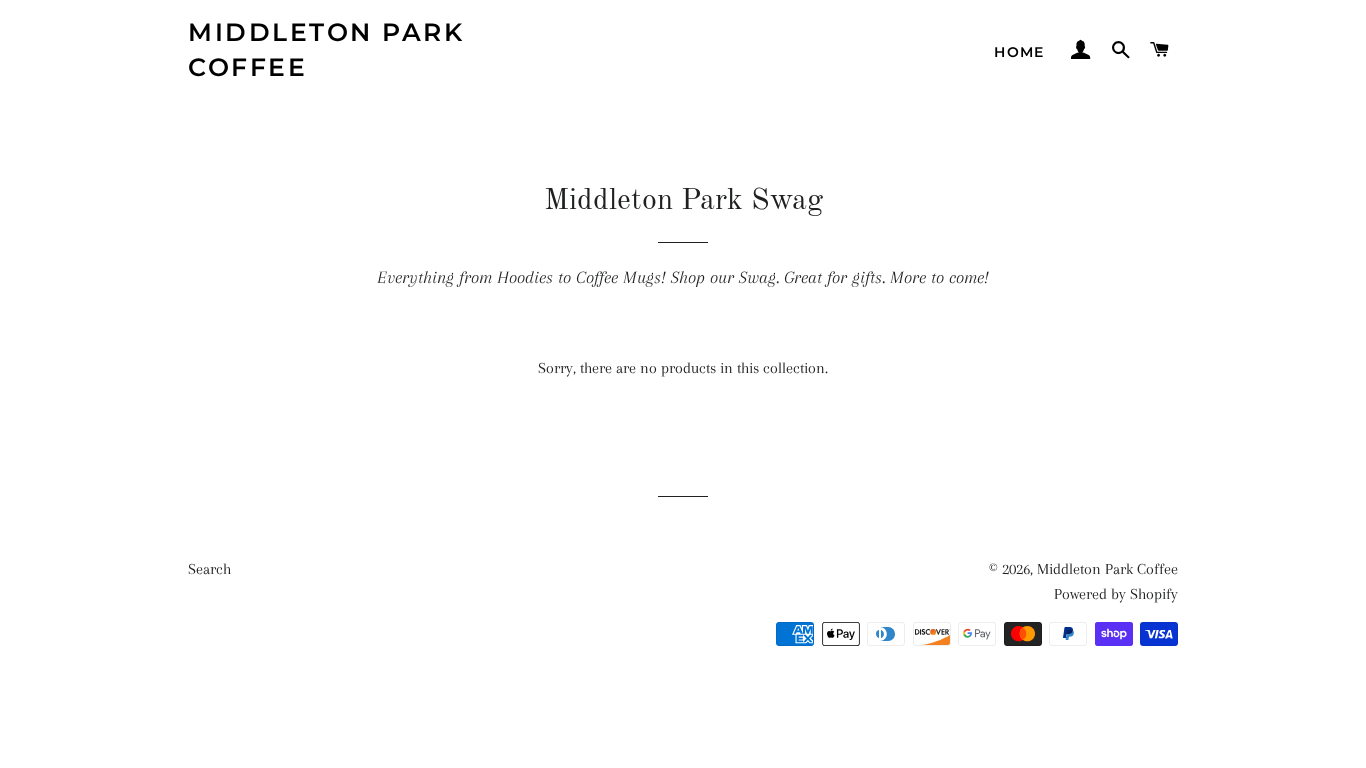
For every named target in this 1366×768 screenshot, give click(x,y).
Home (1019, 52)
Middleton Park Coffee (326, 49)
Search (209, 569)
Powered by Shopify (1116, 594)
